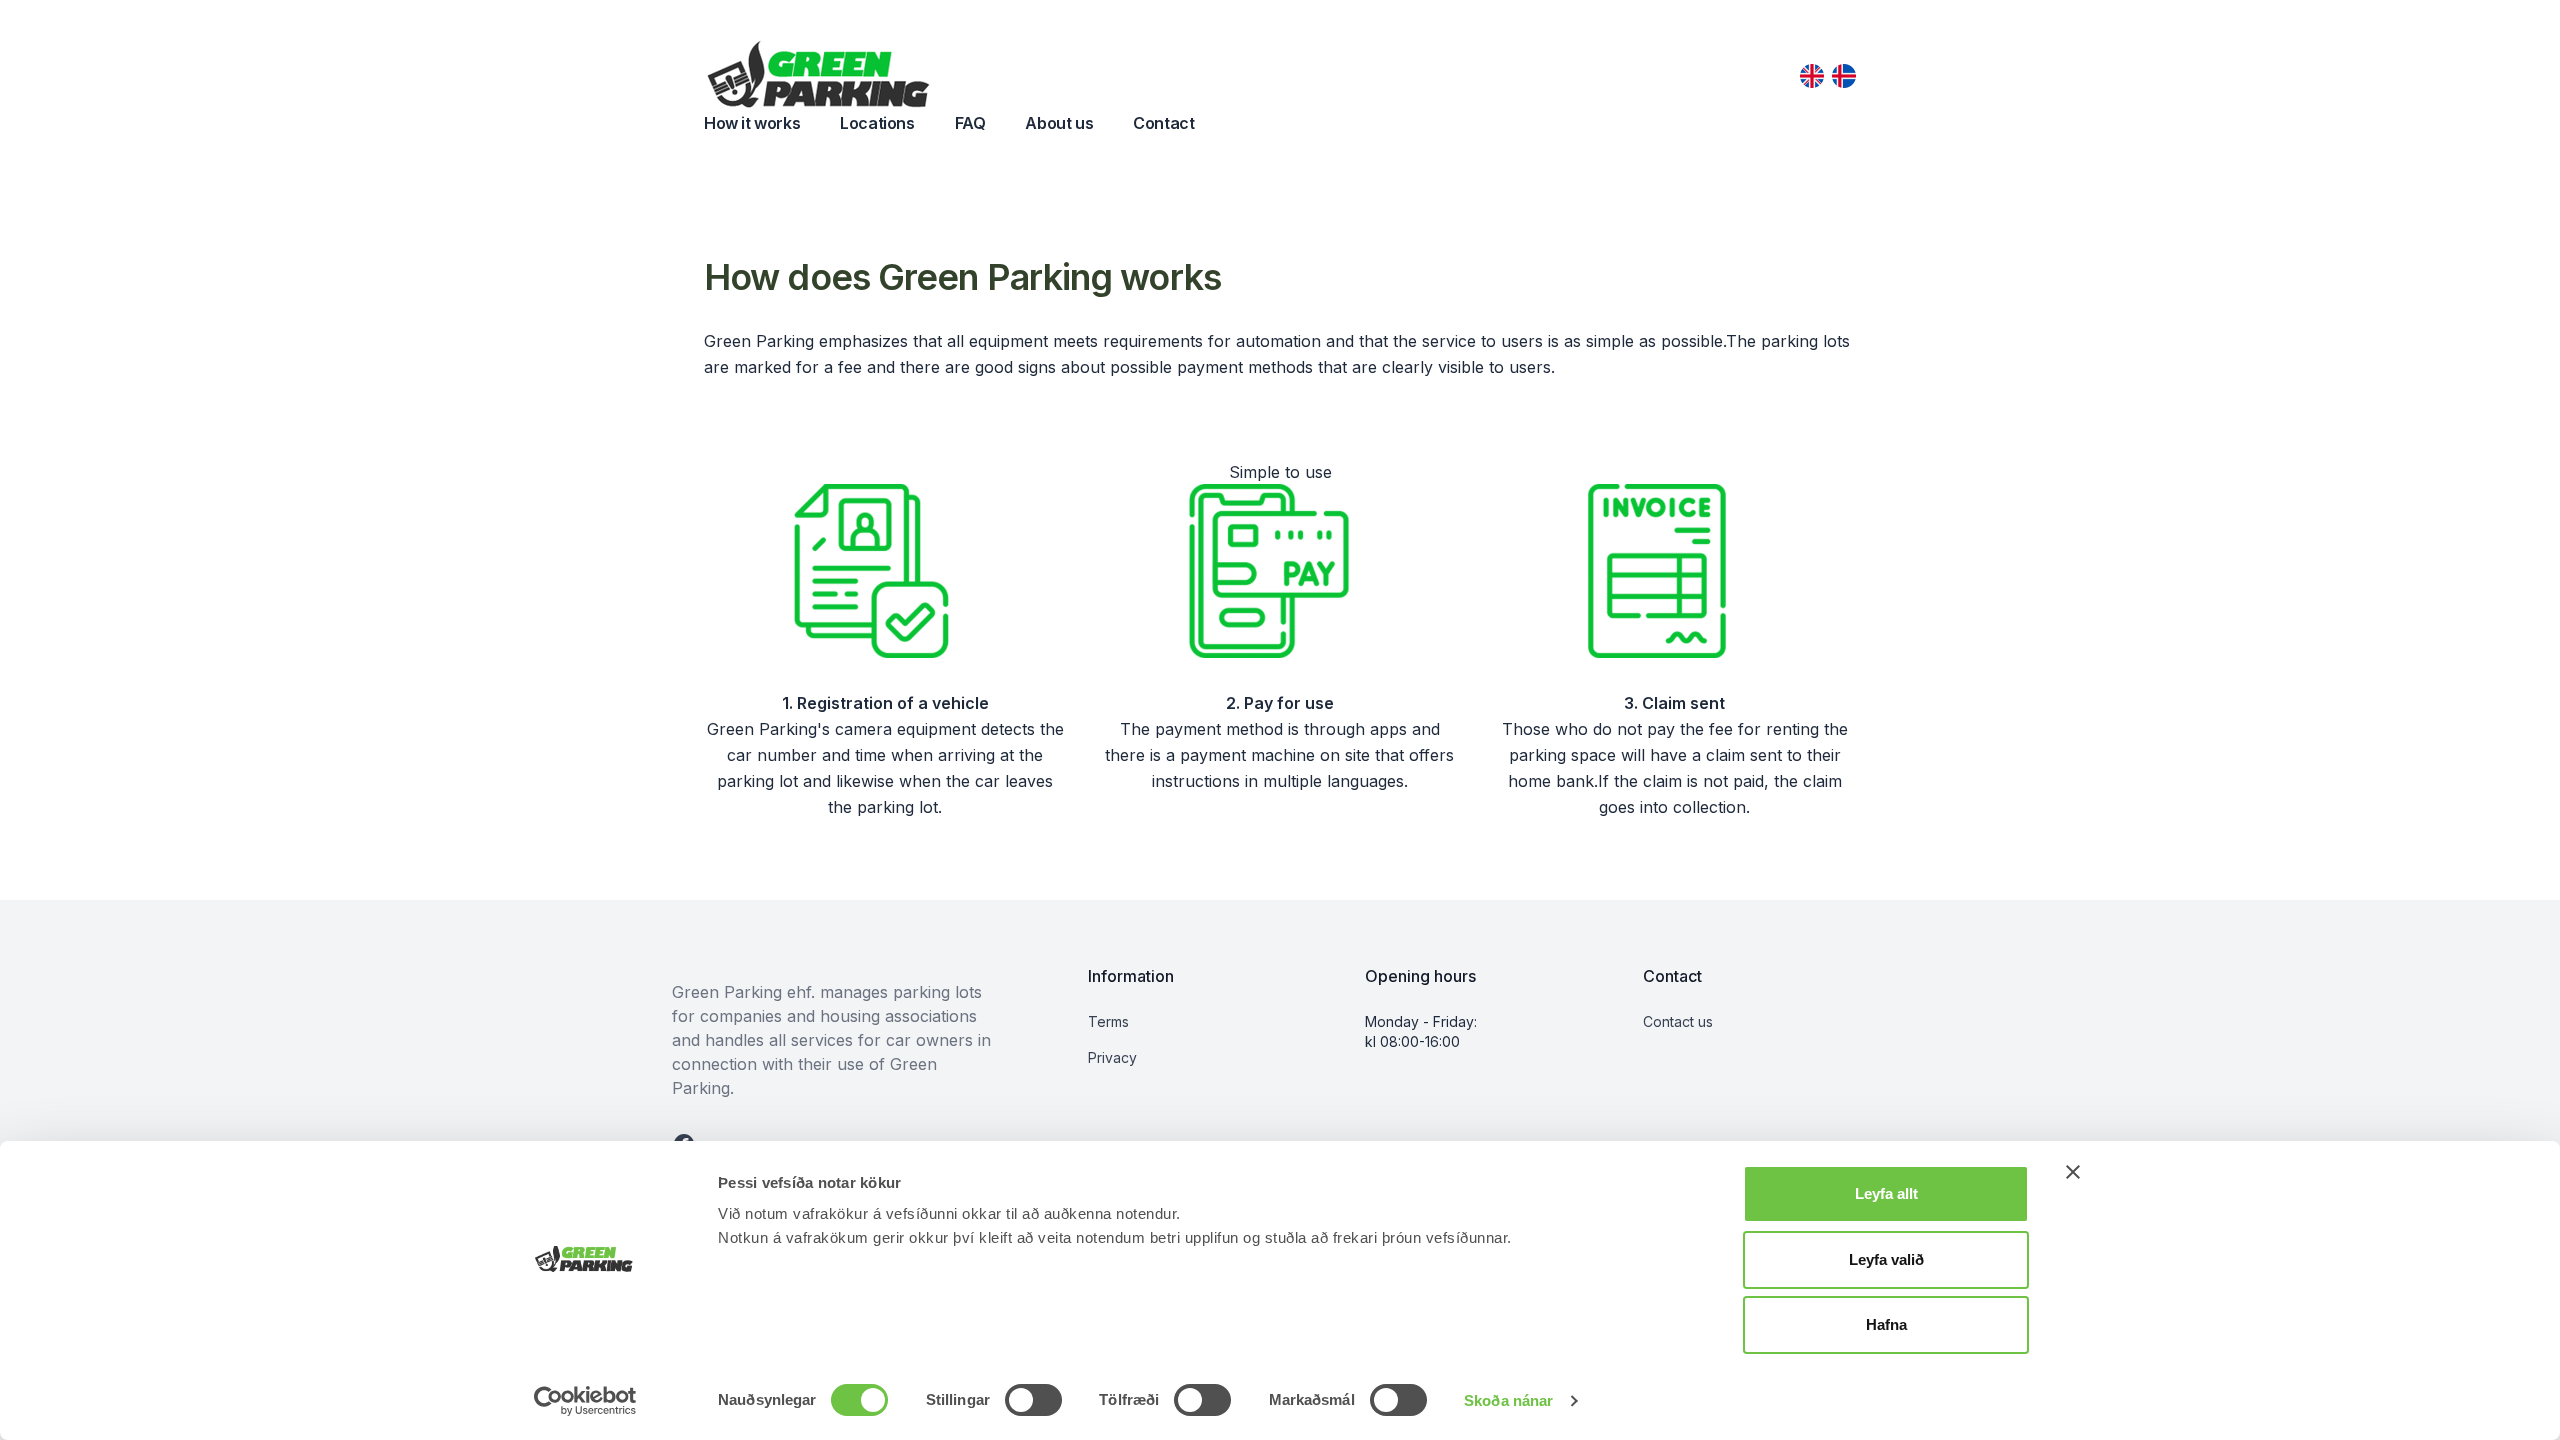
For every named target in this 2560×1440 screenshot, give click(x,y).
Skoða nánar (1508, 1400)
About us (1059, 123)
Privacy (1112, 1057)
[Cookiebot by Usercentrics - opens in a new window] (585, 1401)
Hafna (1886, 1324)
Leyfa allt (1886, 1193)
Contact (1163, 123)
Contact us (1678, 1021)
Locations (877, 123)
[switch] (1033, 1400)
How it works (752, 123)
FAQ (970, 123)
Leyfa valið (1886, 1259)
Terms (1108, 1021)
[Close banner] (2073, 1172)
